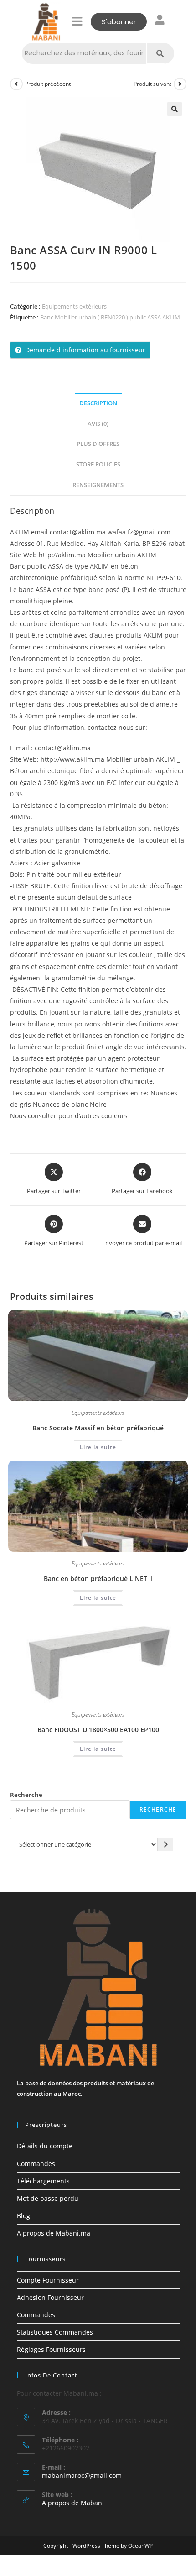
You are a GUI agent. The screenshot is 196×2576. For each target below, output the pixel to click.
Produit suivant (152, 84)
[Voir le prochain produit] (180, 84)
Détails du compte (45, 2146)
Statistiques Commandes (55, 2332)
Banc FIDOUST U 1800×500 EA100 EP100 (98, 1730)
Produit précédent (48, 84)
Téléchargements (43, 2181)
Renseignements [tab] (98, 485)
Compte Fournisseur (48, 2280)
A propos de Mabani (73, 2503)
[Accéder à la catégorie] (166, 1844)
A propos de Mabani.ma (54, 2233)
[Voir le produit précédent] (16, 84)
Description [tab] (98, 403)
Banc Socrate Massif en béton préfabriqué (98, 1428)
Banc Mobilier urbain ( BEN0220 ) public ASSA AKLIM (110, 317)
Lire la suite (98, 1447)
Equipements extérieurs (74, 306)
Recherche (26, 1795)
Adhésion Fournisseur (50, 2297)
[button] (77, 21)
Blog (23, 2216)
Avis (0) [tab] (98, 424)
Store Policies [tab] (98, 464)
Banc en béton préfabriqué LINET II (98, 1579)
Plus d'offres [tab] (98, 444)
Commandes (36, 2164)
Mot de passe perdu (48, 2198)
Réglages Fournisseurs (51, 2349)
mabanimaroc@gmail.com (82, 2475)
